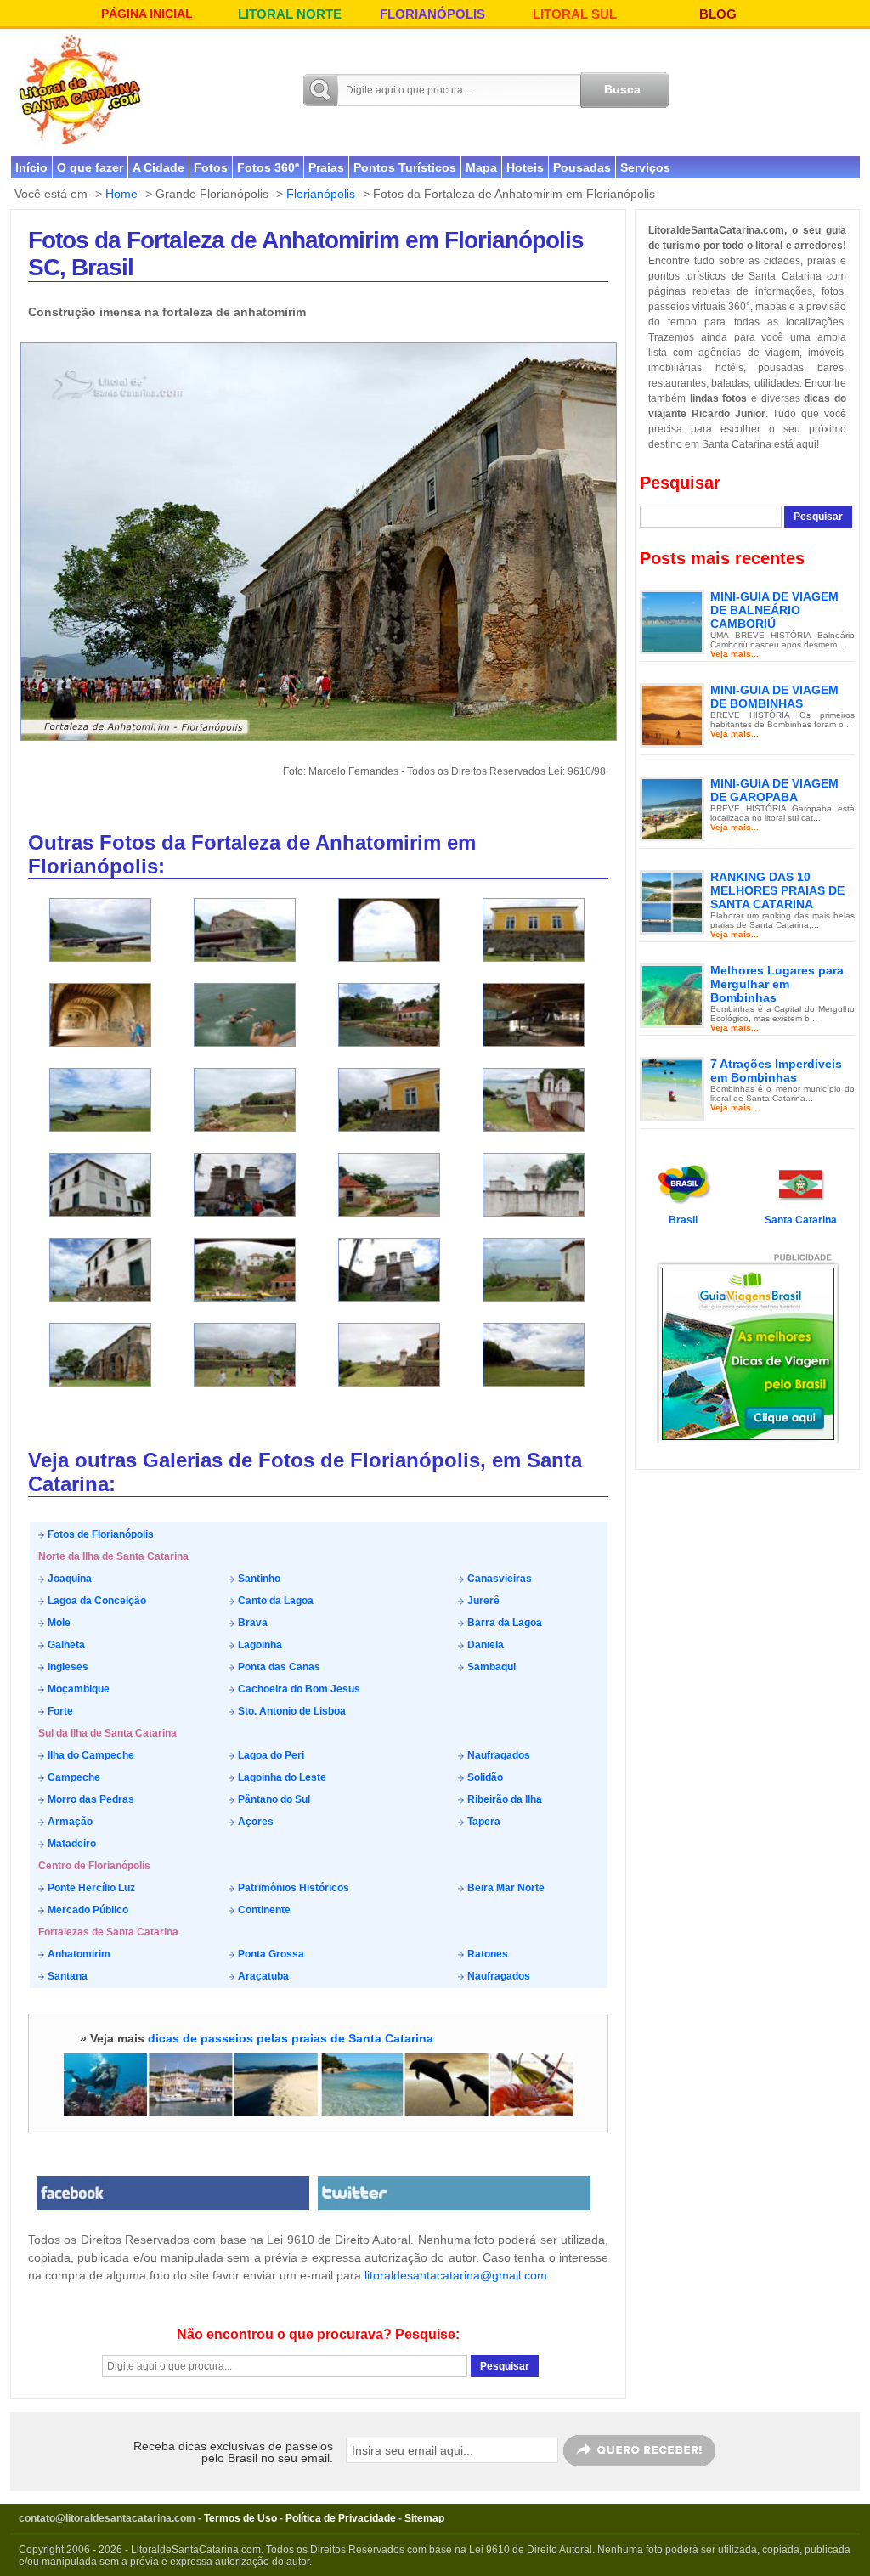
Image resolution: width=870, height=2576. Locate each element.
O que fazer (90, 167)
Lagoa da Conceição (96, 1601)
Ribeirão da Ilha (503, 1799)
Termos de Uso (240, 2518)
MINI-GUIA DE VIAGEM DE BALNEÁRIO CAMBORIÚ (774, 610)
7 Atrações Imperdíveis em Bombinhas (776, 1071)
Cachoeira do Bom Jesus (298, 1689)
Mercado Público (87, 1910)
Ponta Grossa (270, 1954)
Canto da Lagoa (274, 1601)
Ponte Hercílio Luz (90, 1888)
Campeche (73, 1777)
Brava (251, 1623)
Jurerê (482, 1601)
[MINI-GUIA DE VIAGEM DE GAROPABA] (672, 808)
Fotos (211, 167)
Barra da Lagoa (503, 1623)
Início (31, 167)
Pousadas (582, 167)
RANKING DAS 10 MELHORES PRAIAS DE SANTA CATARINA (777, 890)
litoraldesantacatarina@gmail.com (456, 2275)
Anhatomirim (78, 1954)
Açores (254, 1822)
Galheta (65, 1645)
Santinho (258, 1579)
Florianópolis (321, 194)
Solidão (484, 1777)
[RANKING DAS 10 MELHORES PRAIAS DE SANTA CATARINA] (672, 901)
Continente (263, 1910)
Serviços (645, 167)
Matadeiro (71, 1844)
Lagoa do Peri (270, 1755)
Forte (59, 1711)
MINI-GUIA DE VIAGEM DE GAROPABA (774, 790)
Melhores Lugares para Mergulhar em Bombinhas (777, 984)
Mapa (481, 167)
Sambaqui (490, 1667)
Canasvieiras (498, 1579)
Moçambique (77, 1689)
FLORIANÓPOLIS (432, 14)
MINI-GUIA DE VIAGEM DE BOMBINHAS (774, 697)
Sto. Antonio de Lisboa (291, 1711)
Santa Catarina (801, 1220)
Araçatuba (262, 1976)
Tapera (483, 1822)
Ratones (486, 1954)
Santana (66, 1976)
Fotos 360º (268, 167)
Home (121, 194)
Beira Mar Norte (505, 1888)
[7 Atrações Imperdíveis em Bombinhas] (672, 1088)
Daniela (484, 1645)
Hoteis (525, 167)
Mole (58, 1623)
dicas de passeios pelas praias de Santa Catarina (291, 2038)
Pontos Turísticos (405, 167)
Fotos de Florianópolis (99, 1534)
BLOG (718, 14)
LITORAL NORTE (290, 14)
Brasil (683, 1220)
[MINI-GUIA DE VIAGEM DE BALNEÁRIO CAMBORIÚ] (672, 621)
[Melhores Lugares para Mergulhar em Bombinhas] (672, 995)
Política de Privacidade (341, 2518)
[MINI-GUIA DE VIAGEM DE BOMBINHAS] (672, 715)
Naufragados (497, 1755)
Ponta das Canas (278, 1667)
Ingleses (67, 1667)
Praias (326, 167)
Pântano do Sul (273, 1799)
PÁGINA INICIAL (147, 14)
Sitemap (424, 2518)
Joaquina (68, 1579)
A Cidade (158, 167)
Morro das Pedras (90, 1799)
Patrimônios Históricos (292, 1888)
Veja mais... (734, 654)
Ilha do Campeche (90, 1755)
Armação (69, 1822)
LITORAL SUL (575, 14)
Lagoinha (259, 1645)
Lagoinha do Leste (281, 1777)
